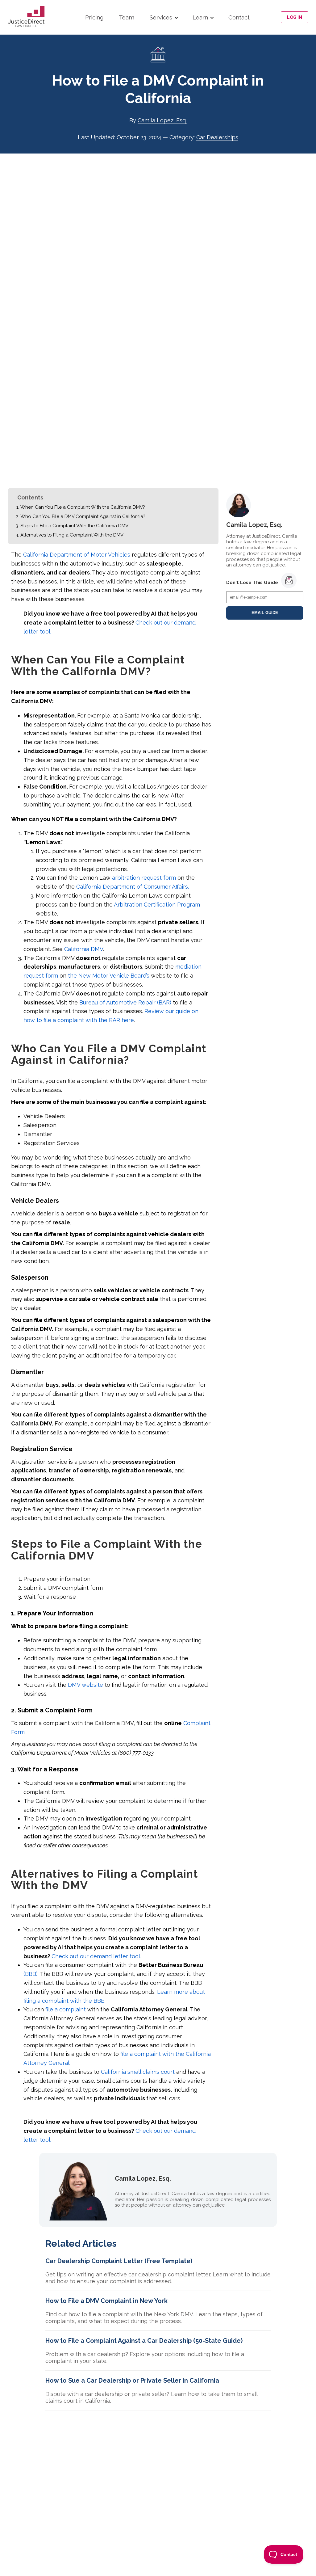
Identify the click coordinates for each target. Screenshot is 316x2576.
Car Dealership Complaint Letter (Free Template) (119, 2261)
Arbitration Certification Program (157, 905)
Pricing (94, 17)
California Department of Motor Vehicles (77, 555)
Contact (239, 17)
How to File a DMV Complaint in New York (106, 2301)
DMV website (85, 1685)
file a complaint (66, 2009)
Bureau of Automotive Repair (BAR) (125, 1002)
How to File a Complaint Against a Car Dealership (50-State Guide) (144, 2341)
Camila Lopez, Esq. (162, 120)
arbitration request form (144, 878)
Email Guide (265, 613)
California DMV (84, 949)
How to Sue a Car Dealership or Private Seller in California (132, 2380)
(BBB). (31, 1974)
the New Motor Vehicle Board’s (109, 976)
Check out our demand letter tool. (96, 1956)
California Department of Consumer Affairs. (133, 887)
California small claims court (138, 2072)
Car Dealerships (217, 137)
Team (127, 17)
